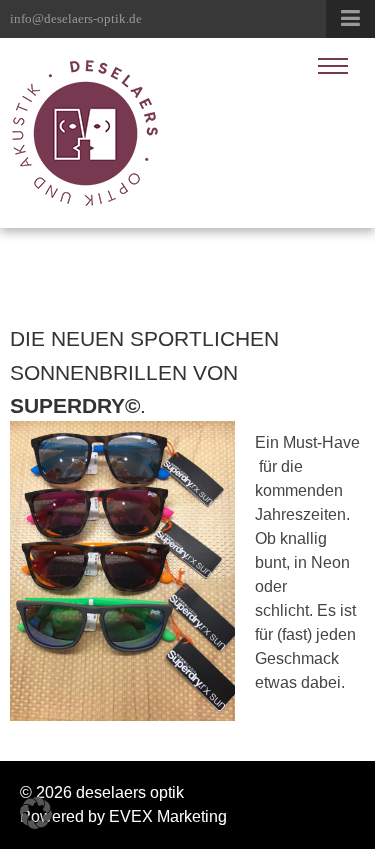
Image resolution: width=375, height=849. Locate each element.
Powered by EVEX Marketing (123, 816)
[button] (36, 813)
